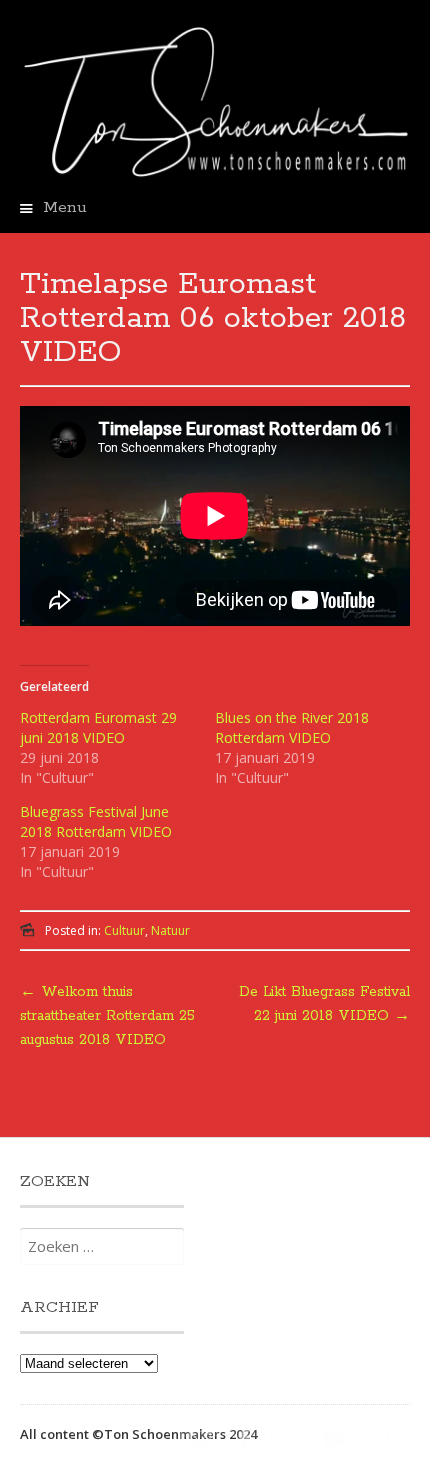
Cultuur (124, 930)
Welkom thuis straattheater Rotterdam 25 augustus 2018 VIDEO (107, 1016)
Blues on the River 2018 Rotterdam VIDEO (292, 727)
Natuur (170, 930)
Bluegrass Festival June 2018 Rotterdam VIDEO (96, 821)
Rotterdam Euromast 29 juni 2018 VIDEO (98, 727)
